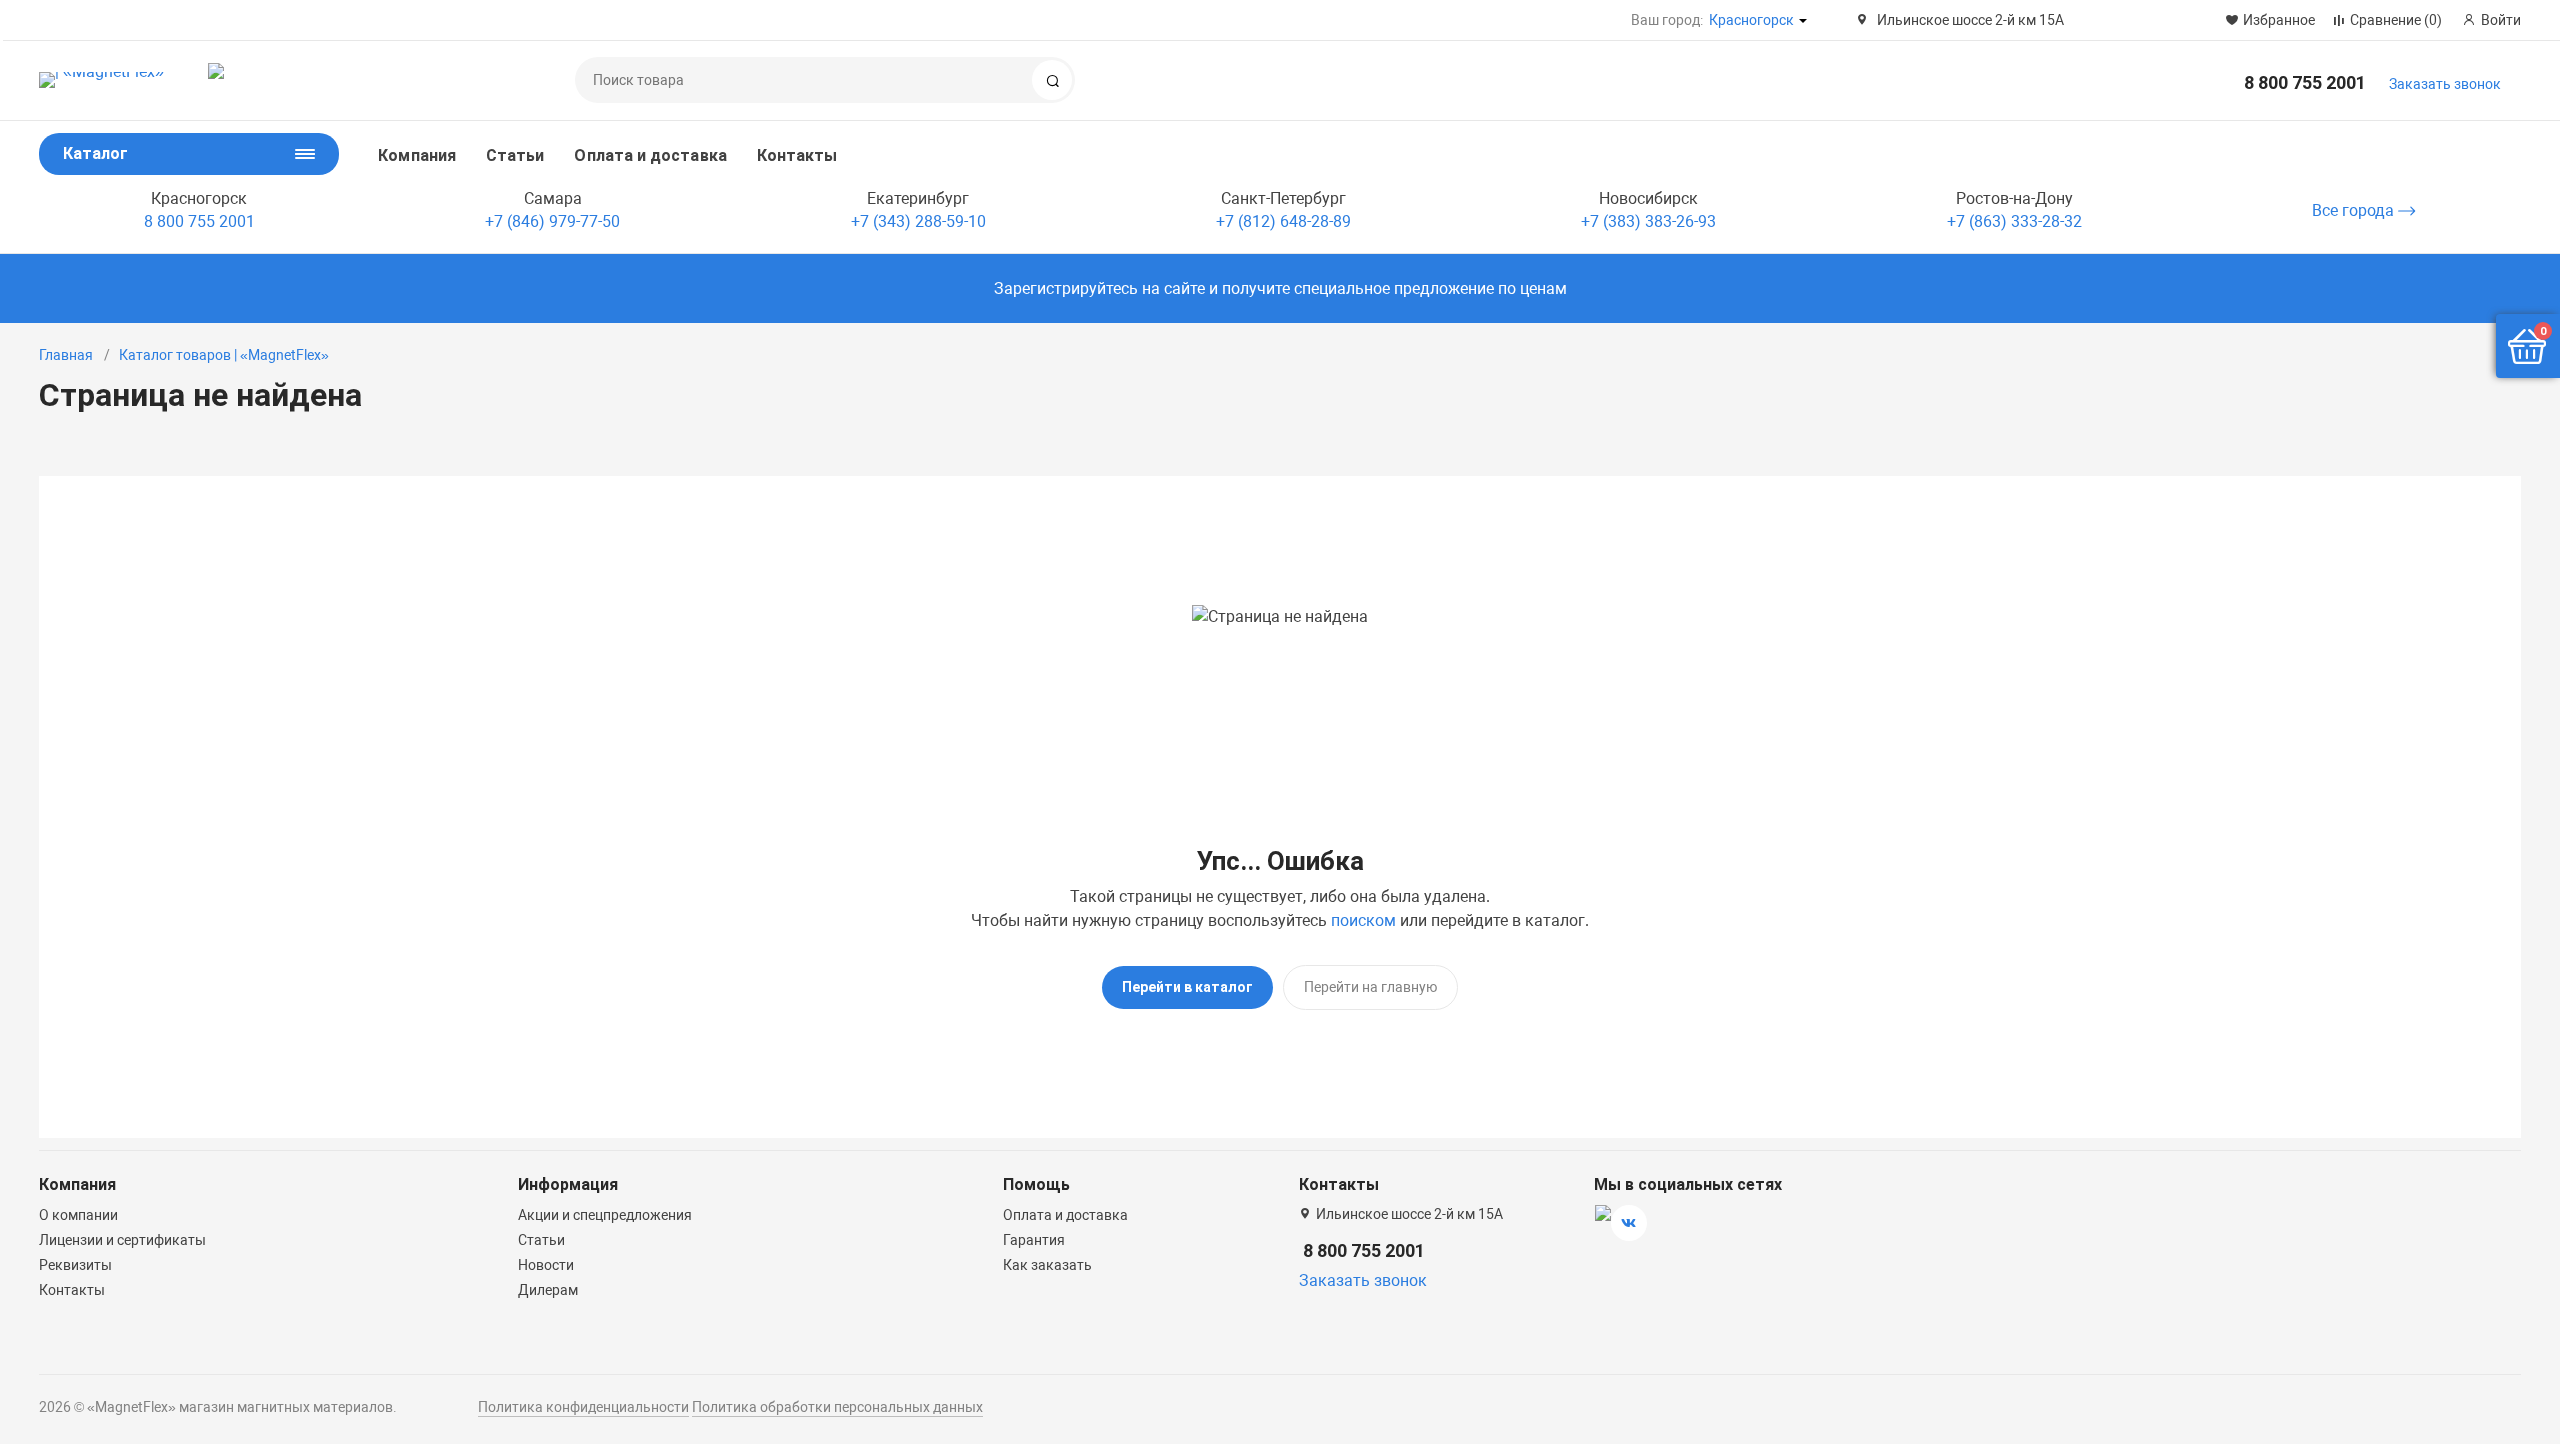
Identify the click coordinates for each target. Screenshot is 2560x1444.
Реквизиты (75, 1265)
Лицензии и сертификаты (122, 1240)
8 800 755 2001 (2305, 82)
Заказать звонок (2445, 84)
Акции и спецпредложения (605, 1215)
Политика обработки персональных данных (837, 1407)
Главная (66, 355)
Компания (417, 155)
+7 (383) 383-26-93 (1648, 221)
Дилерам (548, 1290)
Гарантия (1034, 1240)
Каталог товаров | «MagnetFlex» (224, 355)
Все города (2355, 210)
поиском (1363, 920)
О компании (78, 1215)
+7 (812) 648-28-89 (1283, 221)
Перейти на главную (1370, 987)
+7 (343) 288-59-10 (918, 221)
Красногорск (1751, 20)
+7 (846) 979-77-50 (552, 221)
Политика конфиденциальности (583, 1407)
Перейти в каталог (1187, 987)
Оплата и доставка (650, 155)
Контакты (797, 155)
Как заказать (1047, 1265)
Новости (546, 1265)
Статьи (515, 155)
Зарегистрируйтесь (1066, 288)
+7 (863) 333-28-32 (2014, 221)
